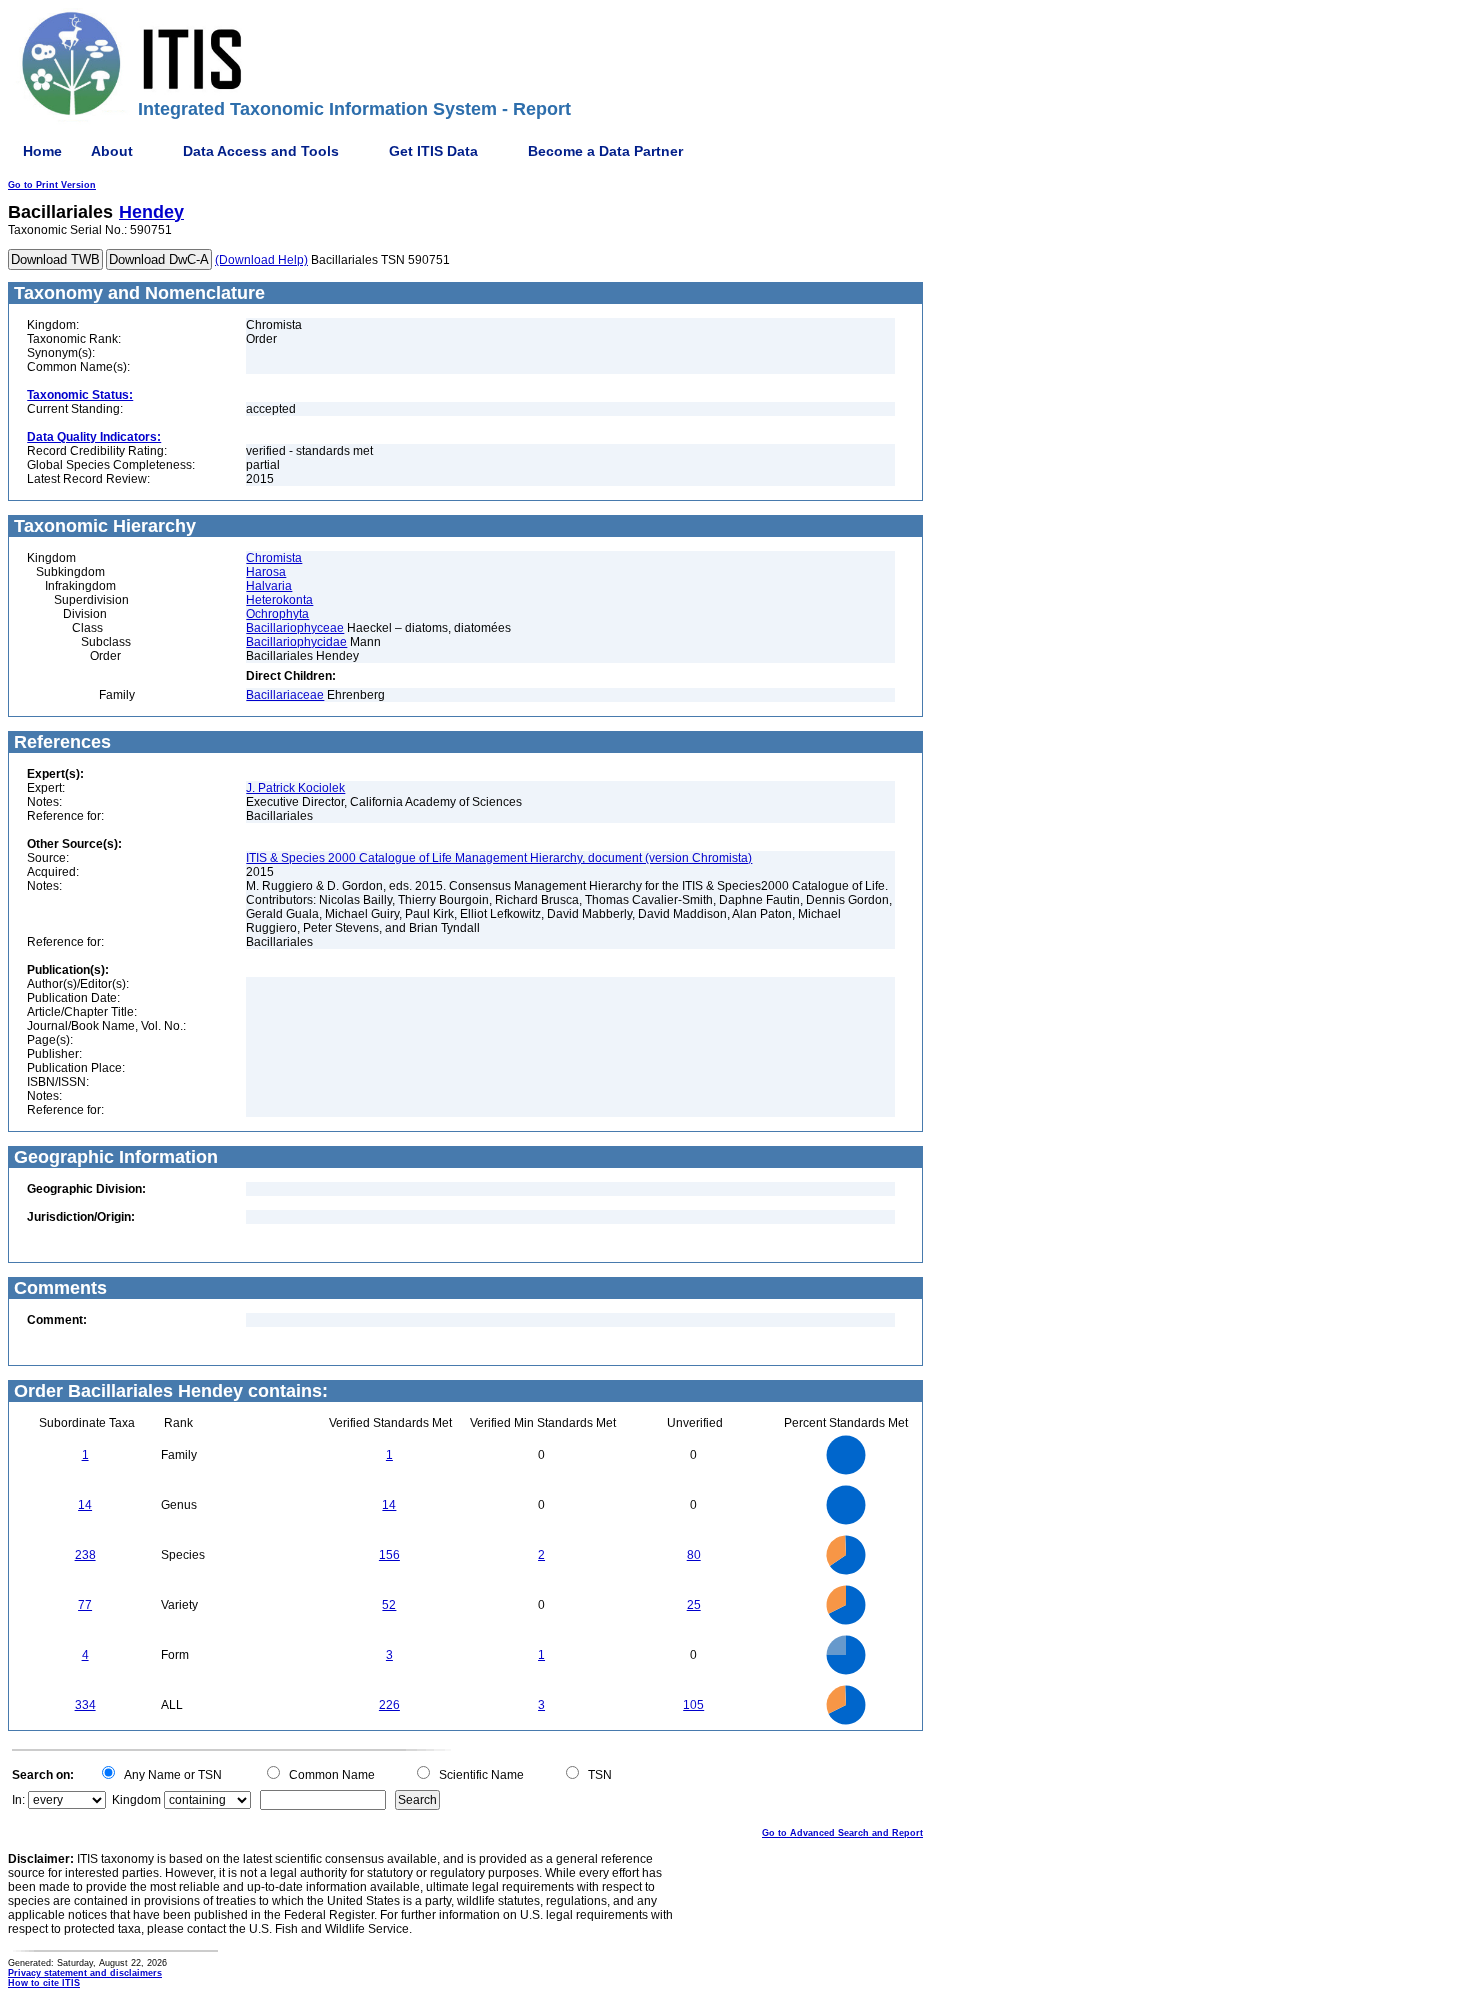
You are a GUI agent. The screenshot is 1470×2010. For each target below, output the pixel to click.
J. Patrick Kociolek (295, 788)
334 (85, 1705)
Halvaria (269, 586)
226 (389, 1705)
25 (694, 1605)
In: (18, 1800)
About (112, 151)
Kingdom (136, 1800)
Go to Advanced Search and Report (842, 1833)
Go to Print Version (52, 185)
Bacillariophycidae (296, 642)
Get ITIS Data (433, 151)
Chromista (274, 558)
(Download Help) (261, 260)
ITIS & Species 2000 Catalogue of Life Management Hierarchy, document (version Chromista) (499, 858)
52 (389, 1605)
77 (85, 1605)
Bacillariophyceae (295, 628)
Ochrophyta (277, 614)
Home (42, 151)
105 (693, 1705)
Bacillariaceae (285, 695)
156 (389, 1555)
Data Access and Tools (261, 151)
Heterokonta (279, 600)
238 (85, 1555)
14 (85, 1505)
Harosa (266, 572)
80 (694, 1555)
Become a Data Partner (605, 151)
